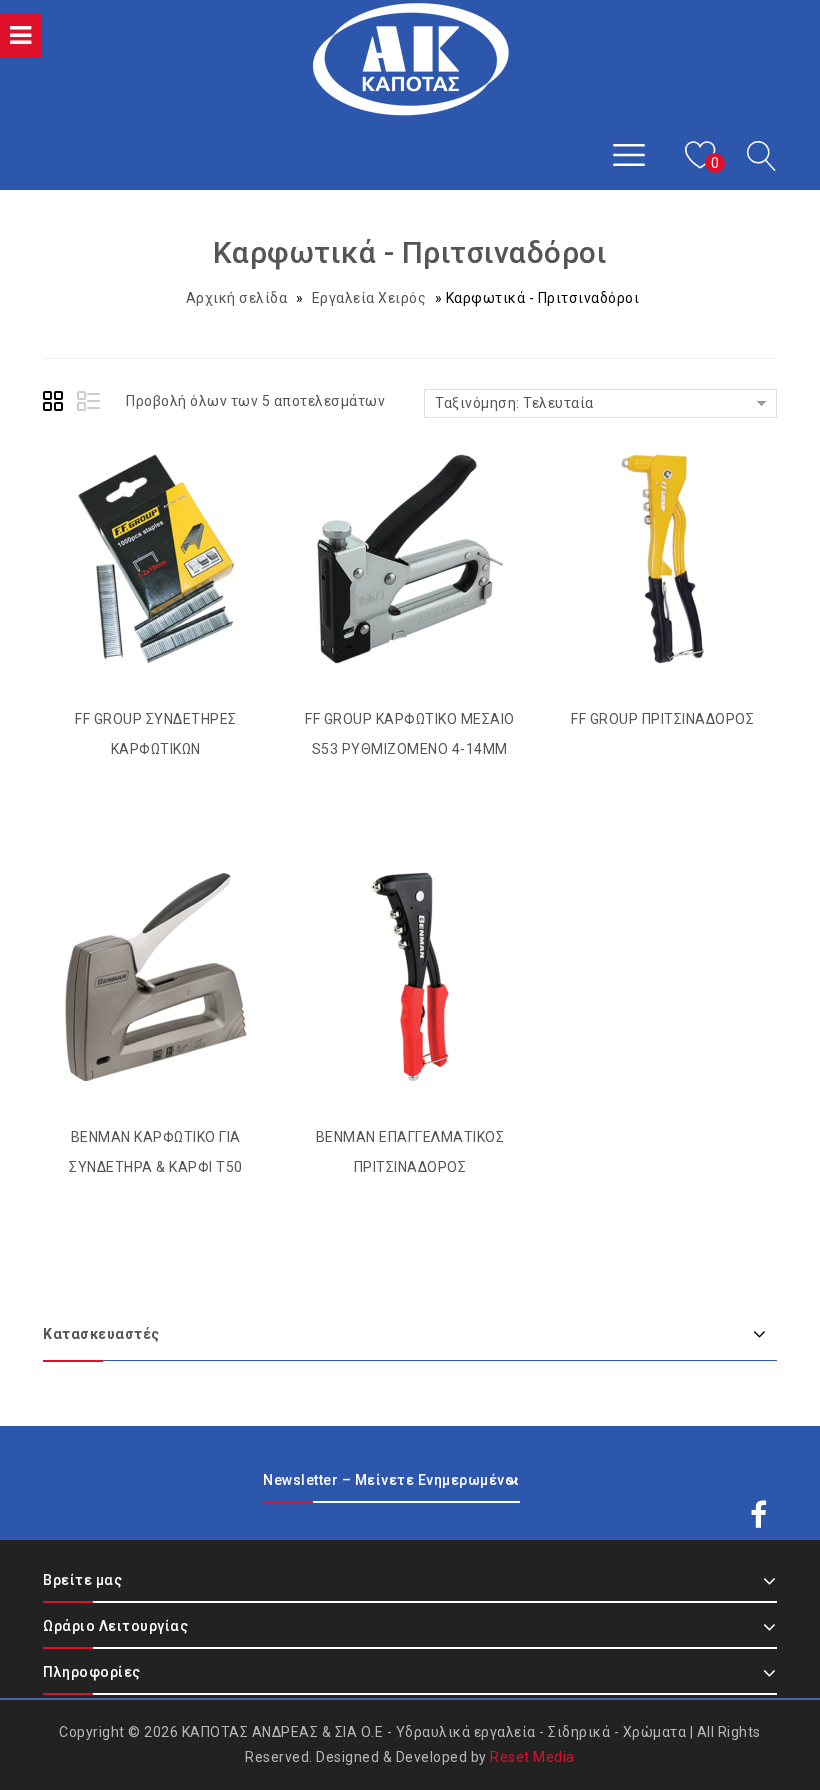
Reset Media (532, 1757)
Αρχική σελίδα (237, 298)
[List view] (90, 404)
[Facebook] (759, 1497)
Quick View (176, 509)
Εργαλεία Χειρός (369, 298)
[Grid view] (56, 404)
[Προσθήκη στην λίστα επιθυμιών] (136, 509)
